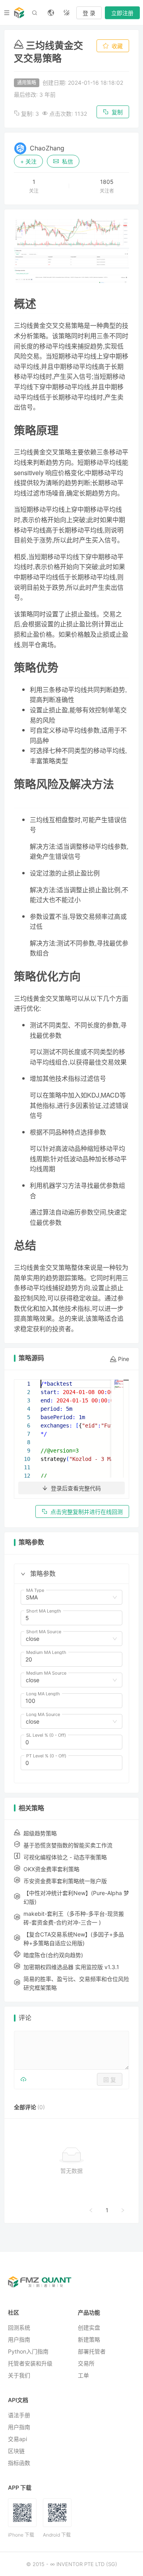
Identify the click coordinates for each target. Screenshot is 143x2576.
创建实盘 (89, 2327)
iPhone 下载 (21, 2535)
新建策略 (89, 2339)
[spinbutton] (71, 1618)
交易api (17, 2439)
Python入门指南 (28, 2351)
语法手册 (19, 2415)
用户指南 (19, 2339)
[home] (19, 13)
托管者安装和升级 (30, 2363)
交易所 (86, 2363)
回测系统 (19, 2327)
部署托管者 (92, 2351)
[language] (51, 13)
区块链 (16, 2451)
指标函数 (19, 2463)
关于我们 (19, 2375)
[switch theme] (67, 13)
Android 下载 (57, 2535)
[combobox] (68, 1597)
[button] (23, 1574)
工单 (83, 2375)
